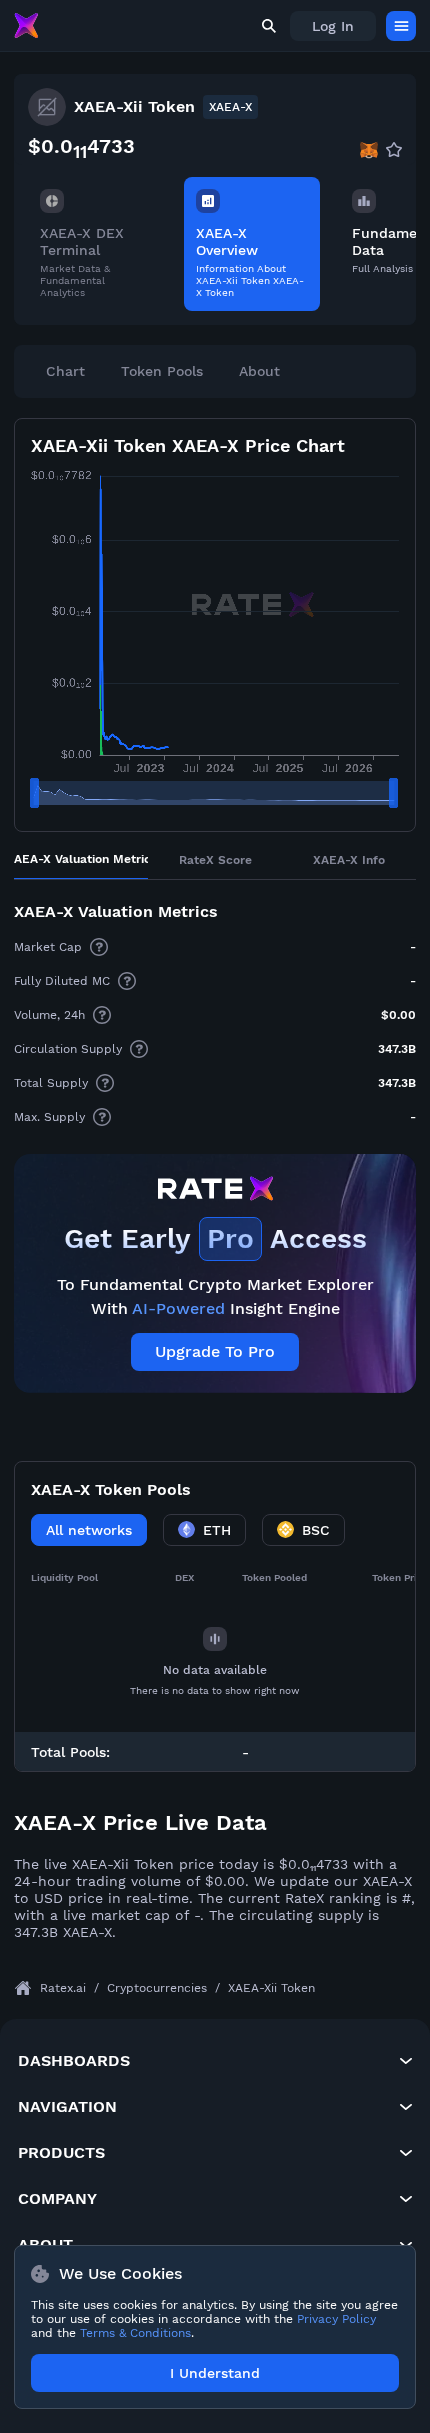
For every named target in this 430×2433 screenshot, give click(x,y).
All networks (89, 1530)
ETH (217, 1530)
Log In (333, 26)
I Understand (215, 2373)
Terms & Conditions (135, 2333)
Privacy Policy (336, 2319)
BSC (316, 1530)
